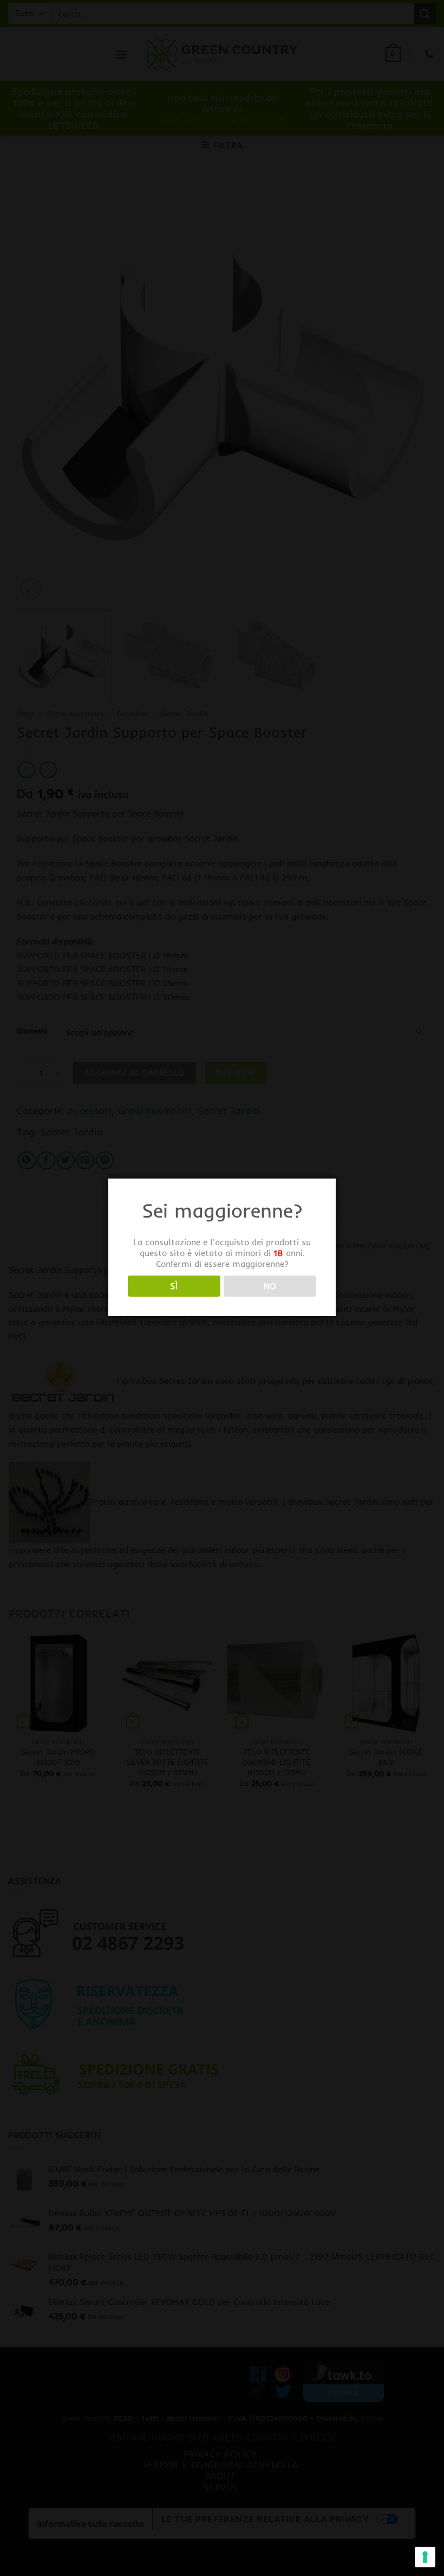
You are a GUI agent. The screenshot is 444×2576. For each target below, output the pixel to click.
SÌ (174, 1286)
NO (270, 1286)
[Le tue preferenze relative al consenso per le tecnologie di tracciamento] (425, 2557)
